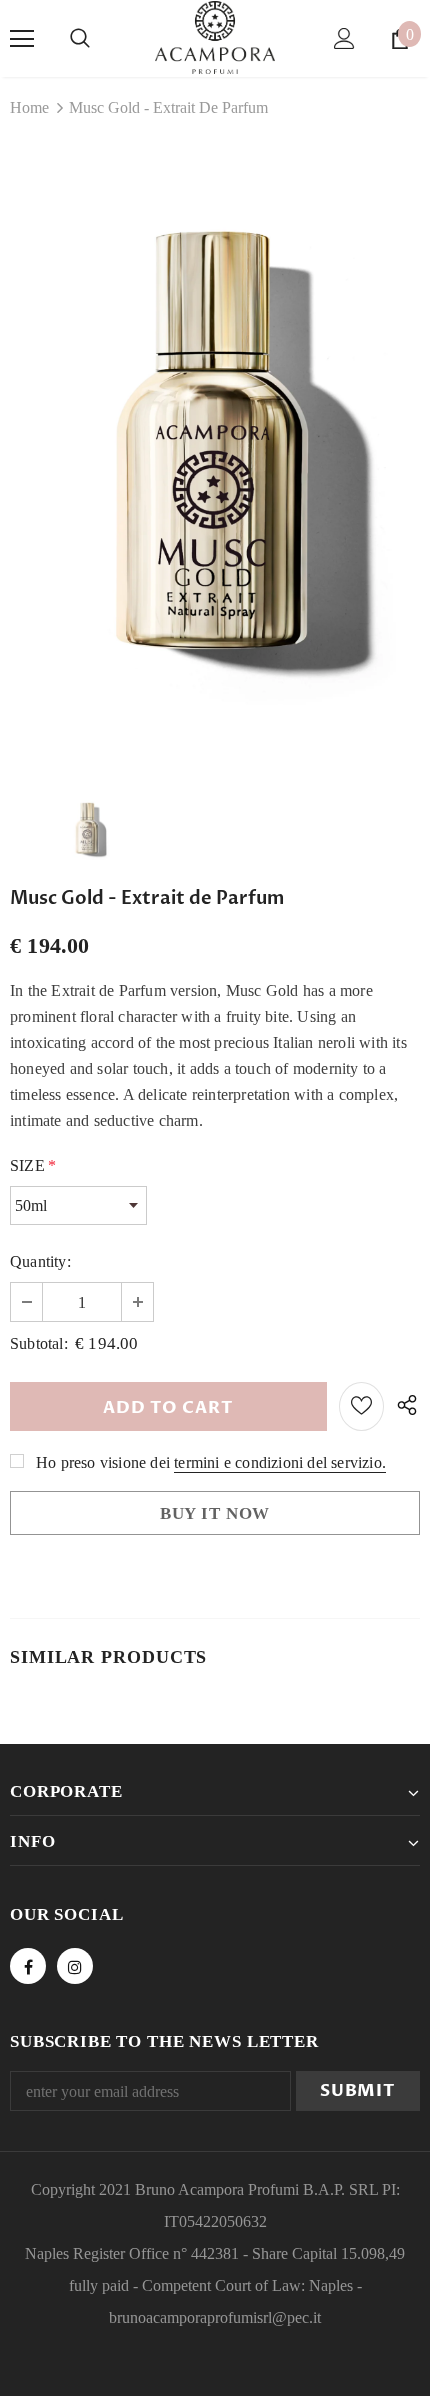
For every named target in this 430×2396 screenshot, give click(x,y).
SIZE (33, 1165)
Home (29, 107)
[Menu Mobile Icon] (22, 39)
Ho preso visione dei (103, 1462)
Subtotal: (39, 1343)
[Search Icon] (80, 39)
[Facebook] (28, 1966)
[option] (215, 454)
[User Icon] (344, 38)
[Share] (402, 1406)
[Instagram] (75, 1966)
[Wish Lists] (361, 1406)
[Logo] (215, 37)
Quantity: (40, 1261)
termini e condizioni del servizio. (280, 1462)
